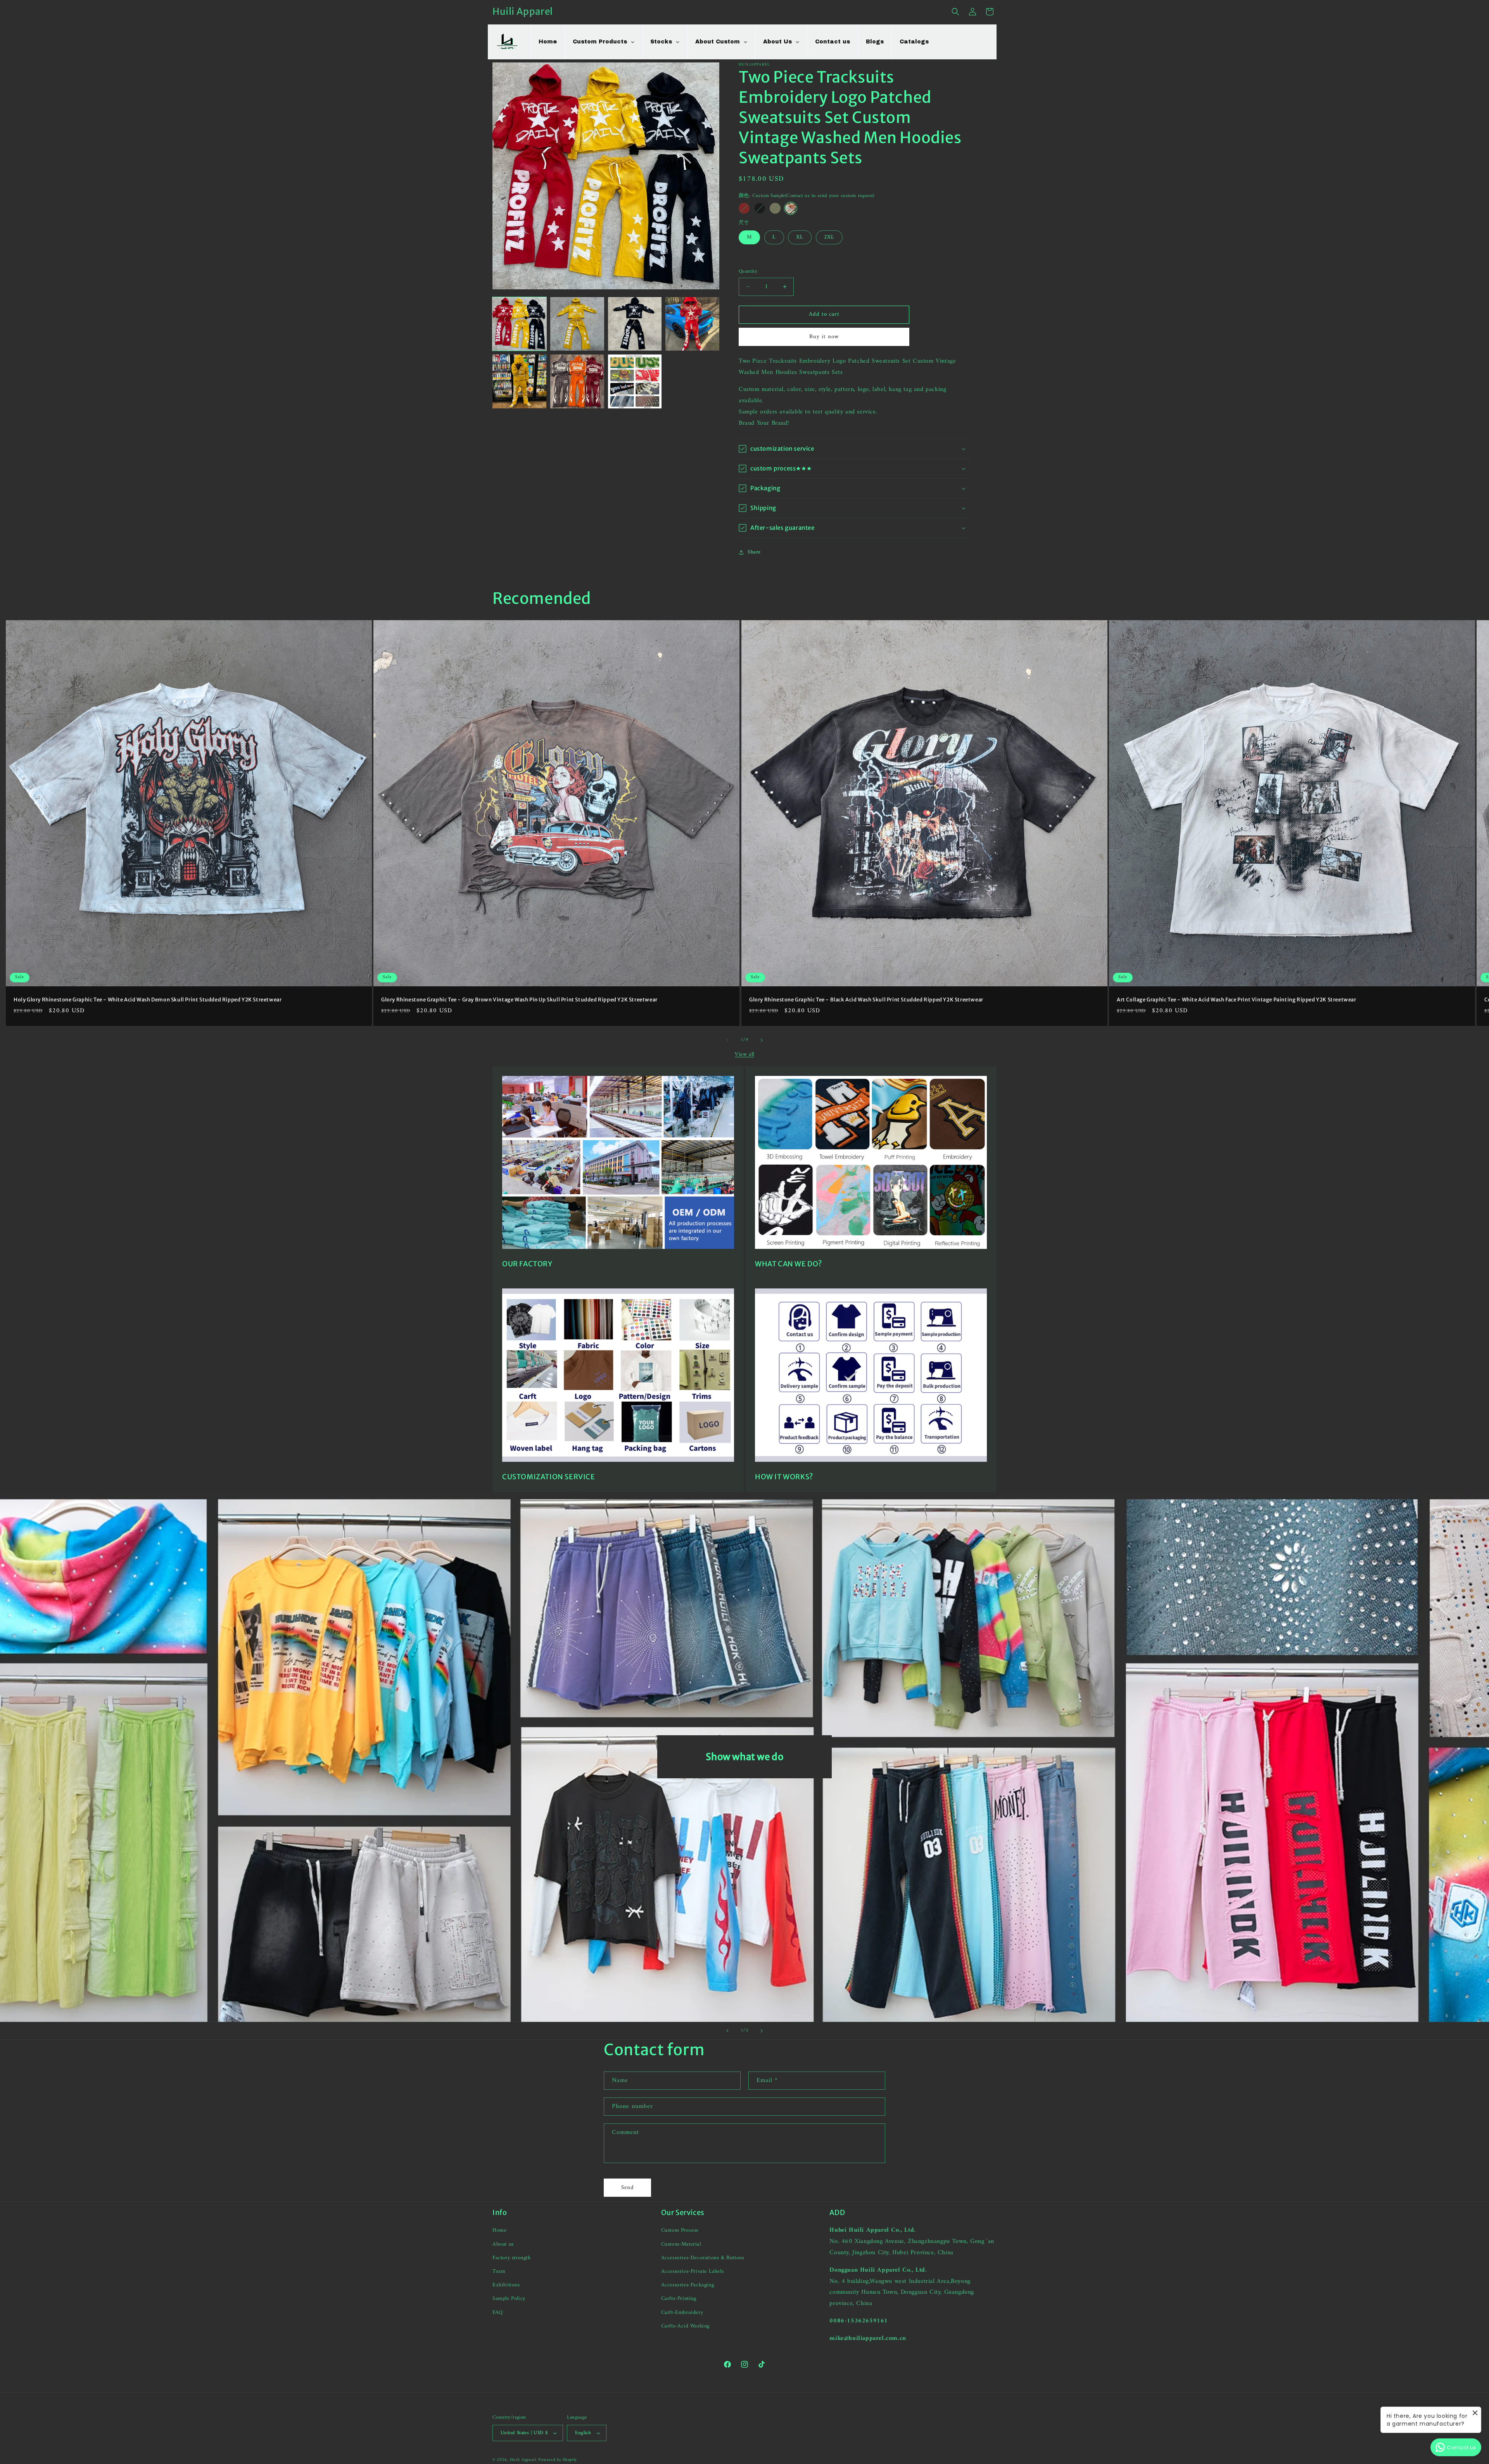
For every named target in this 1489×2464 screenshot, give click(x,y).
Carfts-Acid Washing (685, 2326)
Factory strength (512, 2258)
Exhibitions (506, 2285)
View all (744, 1054)
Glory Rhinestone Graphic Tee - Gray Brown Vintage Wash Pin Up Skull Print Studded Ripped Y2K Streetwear (519, 1000)
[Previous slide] (727, 2031)
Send (628, 2188)
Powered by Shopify (558, 2460)
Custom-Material (681, 2244)
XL (800, 237)
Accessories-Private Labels (693, 2271)
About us (503, 2244)
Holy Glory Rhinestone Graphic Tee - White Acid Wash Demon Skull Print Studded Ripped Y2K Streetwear (148, 1000)
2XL (829, 237)
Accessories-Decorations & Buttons (703, 2258)
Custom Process (680, 2230)
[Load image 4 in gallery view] (692, 324)
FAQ (498, 2313)
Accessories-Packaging (688, 2285)
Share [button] (754, 552)
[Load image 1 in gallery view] (519, 324)
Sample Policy (509, 2299)
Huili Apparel (523, 2460)
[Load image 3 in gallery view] (635, 324)
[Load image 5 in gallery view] (519, 381)
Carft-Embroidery (682, 2313)
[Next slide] (762, 2031)
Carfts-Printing (679, 2299)
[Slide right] (762, 1040)
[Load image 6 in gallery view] (577, 381)
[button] (955, 12)
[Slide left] (727, 1040)
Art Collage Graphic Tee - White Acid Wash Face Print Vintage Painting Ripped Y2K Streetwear (1237, 1000)
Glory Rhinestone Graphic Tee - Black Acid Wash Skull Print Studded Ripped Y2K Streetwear (866, 1000)
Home (499, 2230)
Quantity (748, 271)
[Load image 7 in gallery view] (635, 381)
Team (499, 2271)
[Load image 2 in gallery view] (577, 324)
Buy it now (824, 337)
